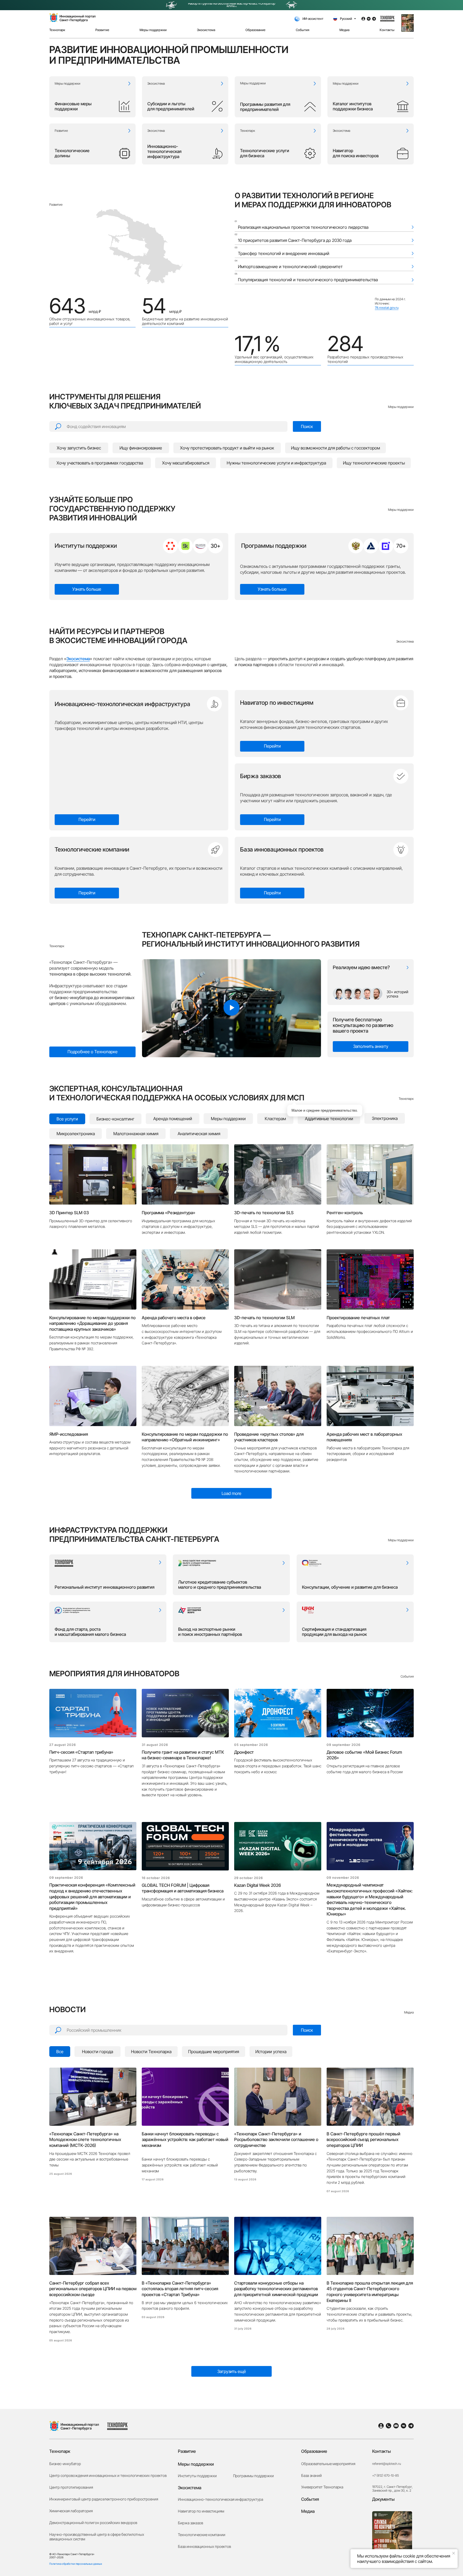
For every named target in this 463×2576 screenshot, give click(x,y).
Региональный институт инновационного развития (104, 1587)
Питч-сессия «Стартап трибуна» (81, 1752)
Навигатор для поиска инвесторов (356, 153)
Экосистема (156, 83)
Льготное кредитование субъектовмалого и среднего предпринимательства (220, 1585)
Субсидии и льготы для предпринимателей (171, 106)
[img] (170, 546)
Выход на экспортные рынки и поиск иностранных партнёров (210, 1632)
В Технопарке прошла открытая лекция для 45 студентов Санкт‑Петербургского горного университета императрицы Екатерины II (370, 2292)
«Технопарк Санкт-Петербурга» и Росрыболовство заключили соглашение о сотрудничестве (276, 2140)
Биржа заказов (261, 776)
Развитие (61, 131)
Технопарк (248, 131)
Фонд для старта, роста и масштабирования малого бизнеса (90, 1632)
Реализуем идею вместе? (361, 967)
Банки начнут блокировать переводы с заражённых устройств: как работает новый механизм (185, 2140)
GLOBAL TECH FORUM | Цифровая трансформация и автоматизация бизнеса (183, 1888)
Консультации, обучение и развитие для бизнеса (350, 1587)
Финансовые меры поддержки (73, 106)
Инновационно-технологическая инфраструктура (164, 151)
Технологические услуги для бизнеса (265, 153)
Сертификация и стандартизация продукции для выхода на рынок (334, 1632)
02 (236, 234)
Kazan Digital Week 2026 (257, 1885)
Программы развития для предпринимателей (265, 107)
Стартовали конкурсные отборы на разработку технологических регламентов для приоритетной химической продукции (276, 2289)
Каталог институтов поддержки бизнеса (353, 106)
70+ (401, 546)
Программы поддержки (274, 546)
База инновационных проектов (282, 849)
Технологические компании (92, 849)
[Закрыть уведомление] (454, 2553)
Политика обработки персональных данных (76, 2564)
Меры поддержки (253, 83)
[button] (408, 23)
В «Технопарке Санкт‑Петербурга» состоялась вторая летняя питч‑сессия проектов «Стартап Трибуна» (180, 2289)
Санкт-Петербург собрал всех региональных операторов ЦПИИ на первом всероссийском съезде (93, 2289)
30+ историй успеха (397, 994)
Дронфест (244, 1752)
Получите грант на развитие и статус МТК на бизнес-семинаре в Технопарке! (183, 1755)
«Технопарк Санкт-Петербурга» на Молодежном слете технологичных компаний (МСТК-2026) (85, 2140)
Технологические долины (72, 153)
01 (236, 221)
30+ (215, 546)
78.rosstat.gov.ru (387, 308)
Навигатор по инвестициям (277, 703)
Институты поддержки (86, 546)
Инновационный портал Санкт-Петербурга (80, 2426)
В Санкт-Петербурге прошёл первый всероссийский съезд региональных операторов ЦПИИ (363, 2140)
